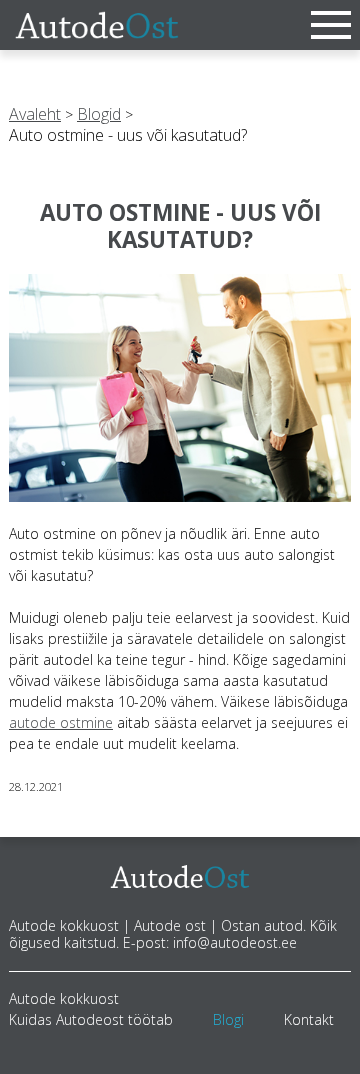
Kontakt (309, 1020)
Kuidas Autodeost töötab (91, 1020)
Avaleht (35, 114)
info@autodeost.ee (235, 942)
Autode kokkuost (64, 999)
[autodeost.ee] (97, 25)
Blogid (99, 114)
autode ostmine (61, 722)
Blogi (228, 1020)
